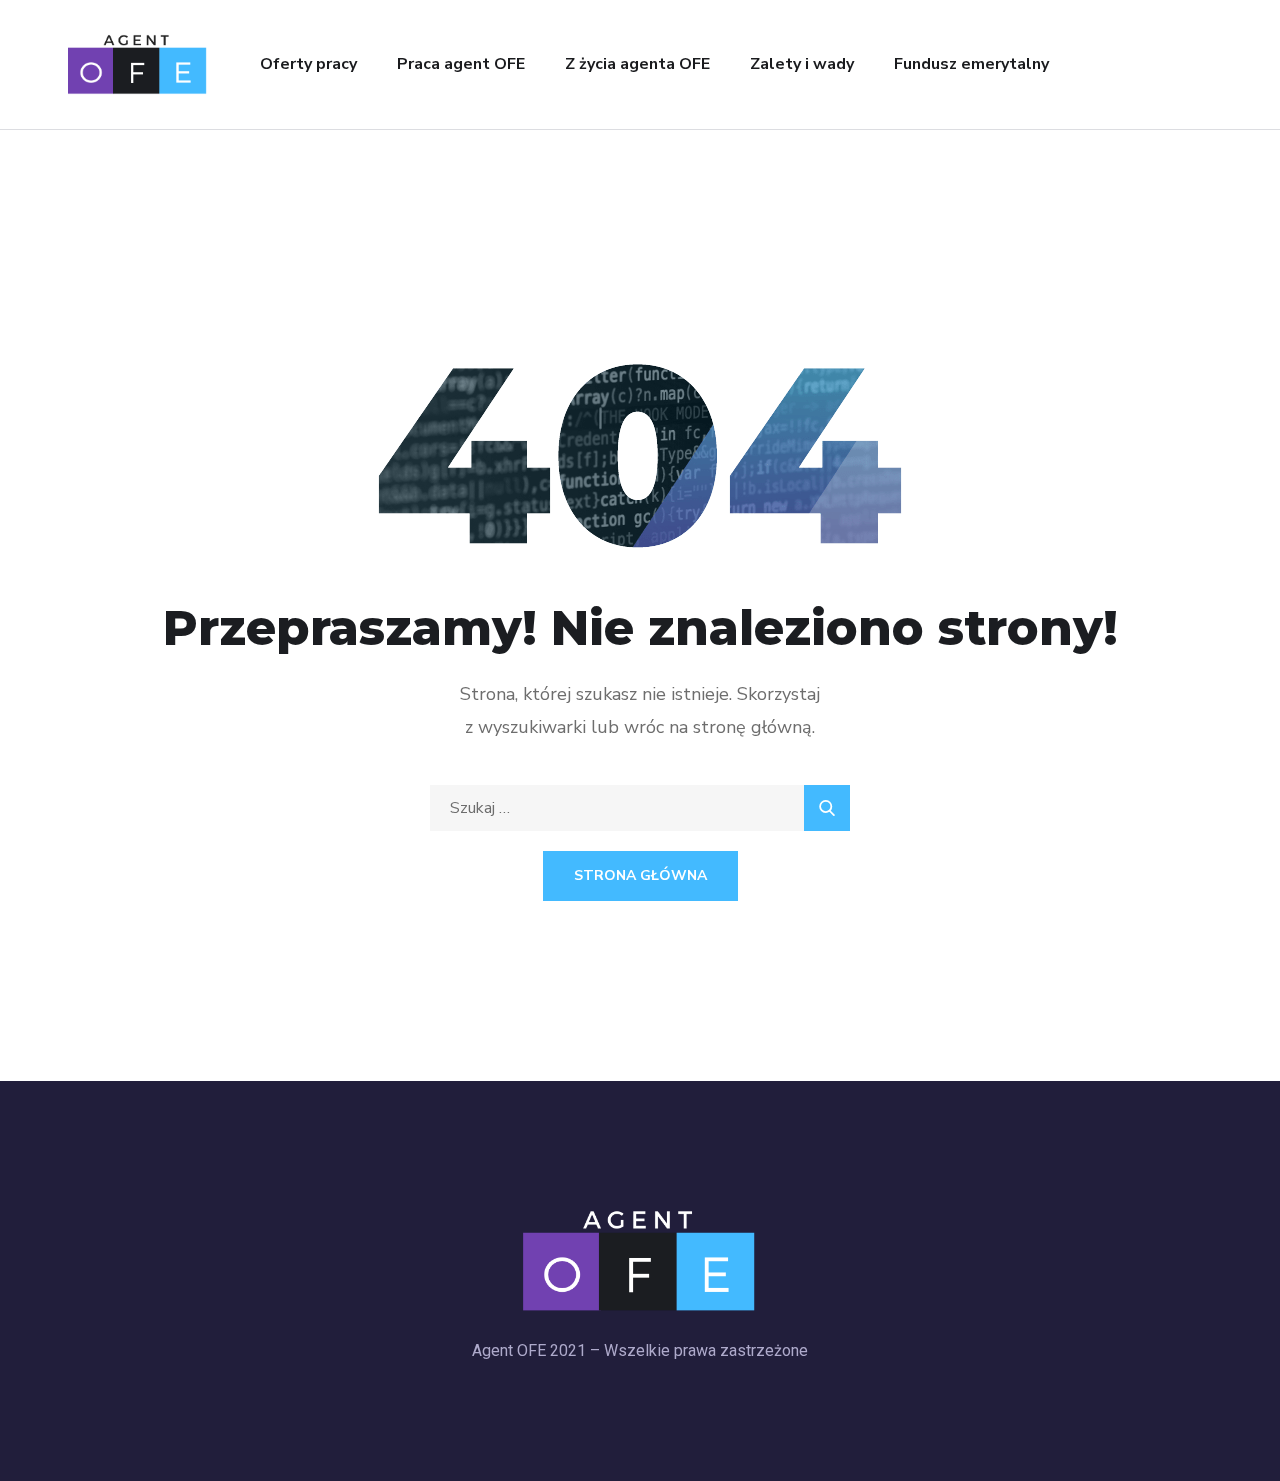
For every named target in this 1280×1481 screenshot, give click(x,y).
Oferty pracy (308, 64)
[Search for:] (640, 808)
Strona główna (640, 875)
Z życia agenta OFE (637, 64)
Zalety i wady (802, 64)
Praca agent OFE (461, 64)
